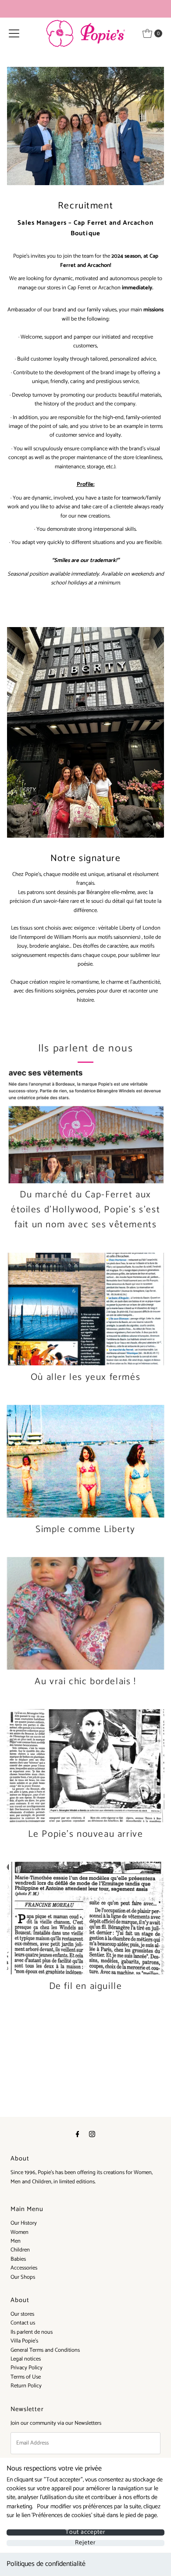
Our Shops (23, 2277)
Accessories (24, 2268)
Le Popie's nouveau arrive (86, 1834)
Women (20, 2232)
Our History (24, 2223)
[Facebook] (78, 2135)
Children (20, 2250)
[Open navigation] (14, 33)
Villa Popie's (24, 2341)
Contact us (23, 2323)
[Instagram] (92, 2135)
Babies (18, 2259)
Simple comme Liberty (85, 1529)
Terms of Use (26, 2377)
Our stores (22, 2314)
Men (16, 2241)
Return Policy (26, 2386)
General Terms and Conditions (45, 2350)
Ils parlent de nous (32, 2332)
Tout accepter (85, 2532)
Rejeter (85, 2543)
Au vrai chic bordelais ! (85, 1682)
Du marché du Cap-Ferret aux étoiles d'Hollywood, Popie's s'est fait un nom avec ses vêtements (85, 1210)
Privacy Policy (27, 2368)
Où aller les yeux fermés (85, 1377)
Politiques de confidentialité (46, 2564)
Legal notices (26, 2359)
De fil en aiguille (86, 1986)
